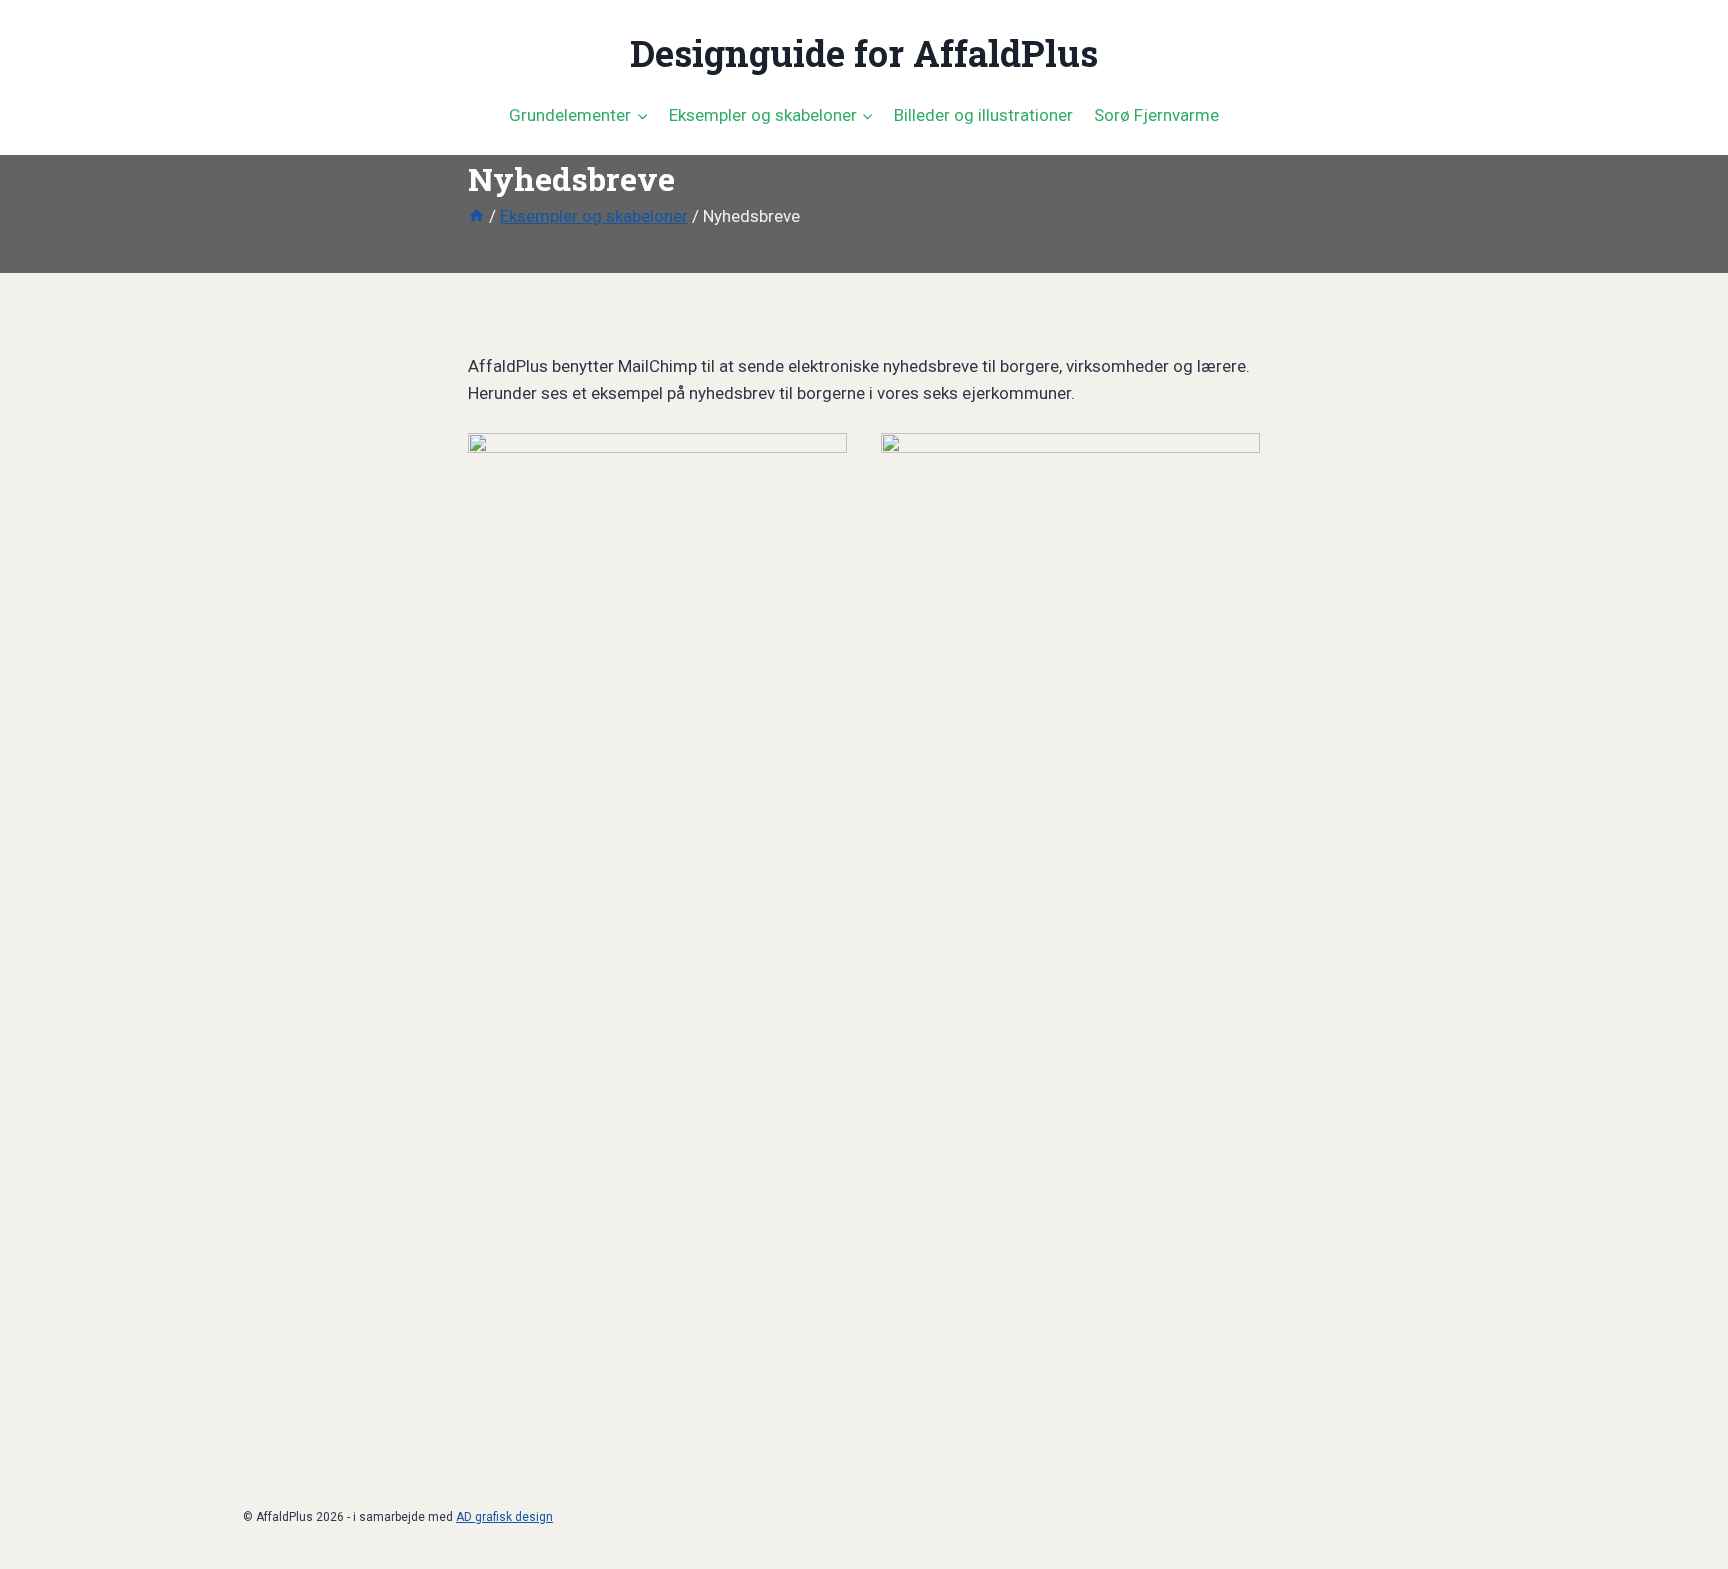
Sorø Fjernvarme (1156, 115)
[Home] (476, 216)
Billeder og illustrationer (983, 115)
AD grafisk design (504, 1517)
